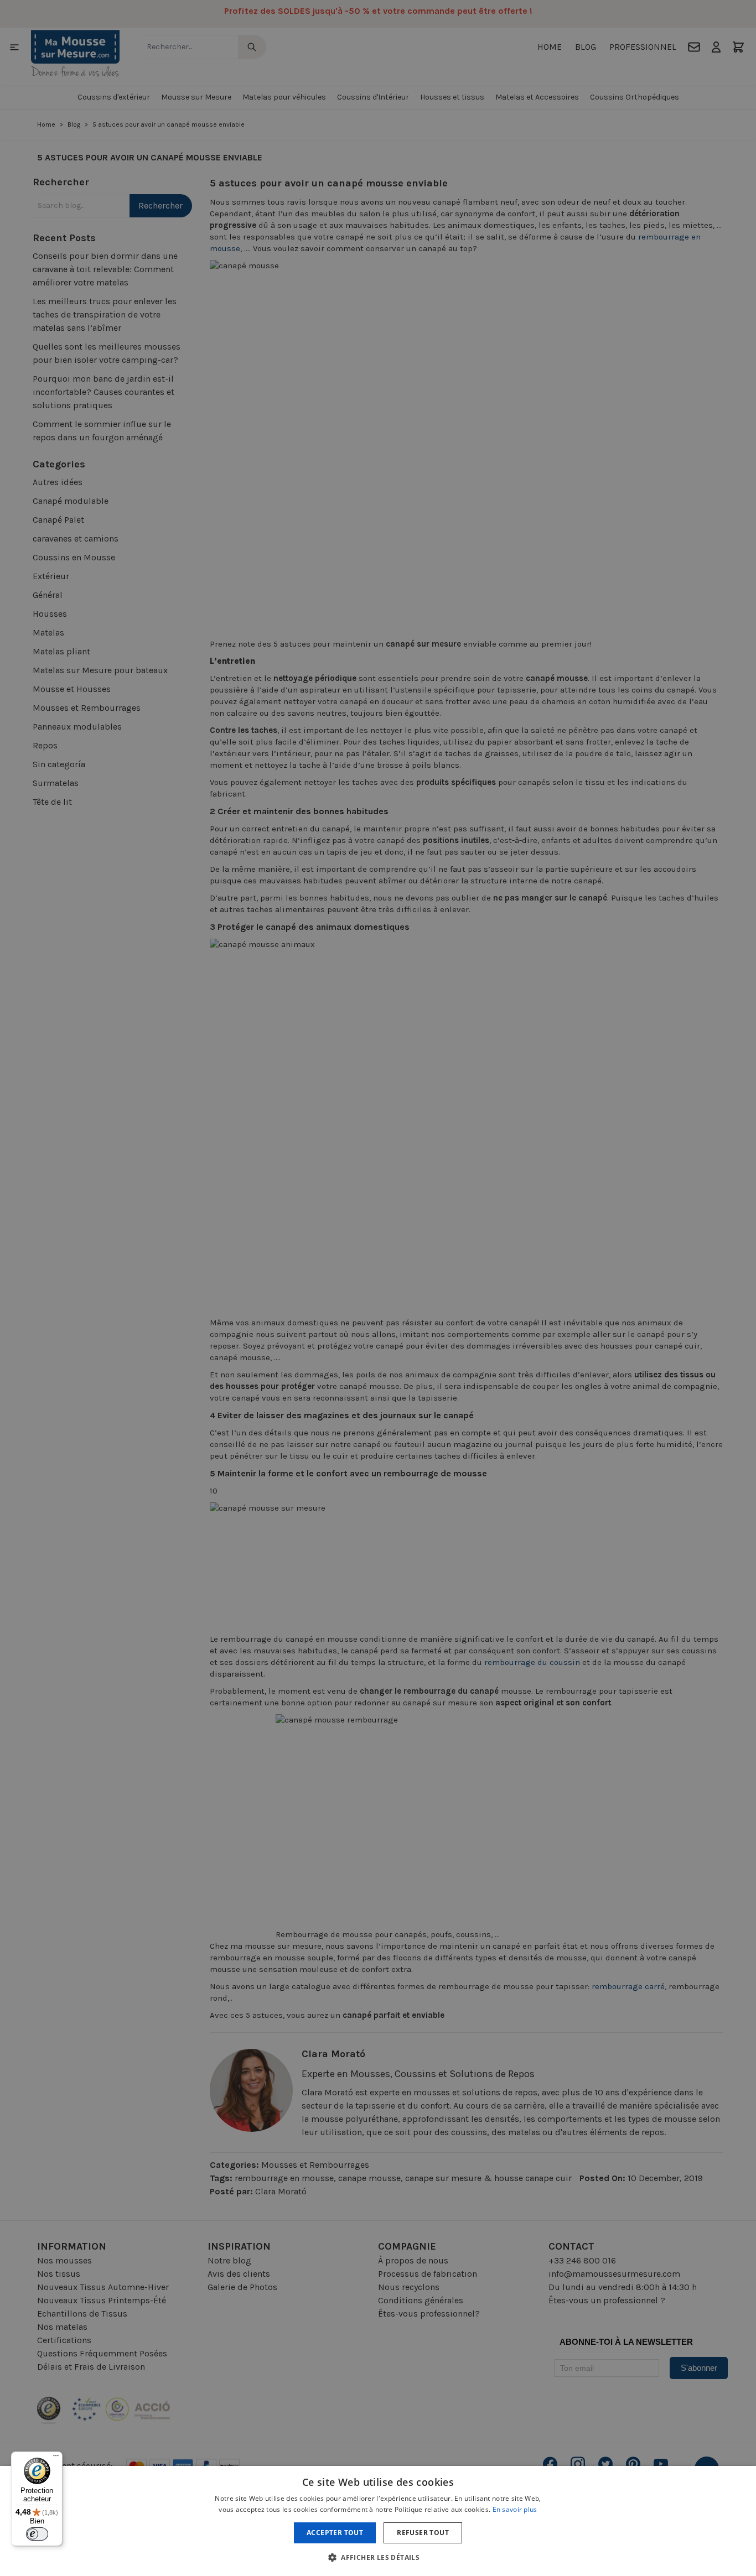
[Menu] (56, 2458)
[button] (378, 2557)
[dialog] (378, 1288)
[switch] (37, 2534)
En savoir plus (515, 2509)
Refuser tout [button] (423, 2533)
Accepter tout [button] (335, 2533)
